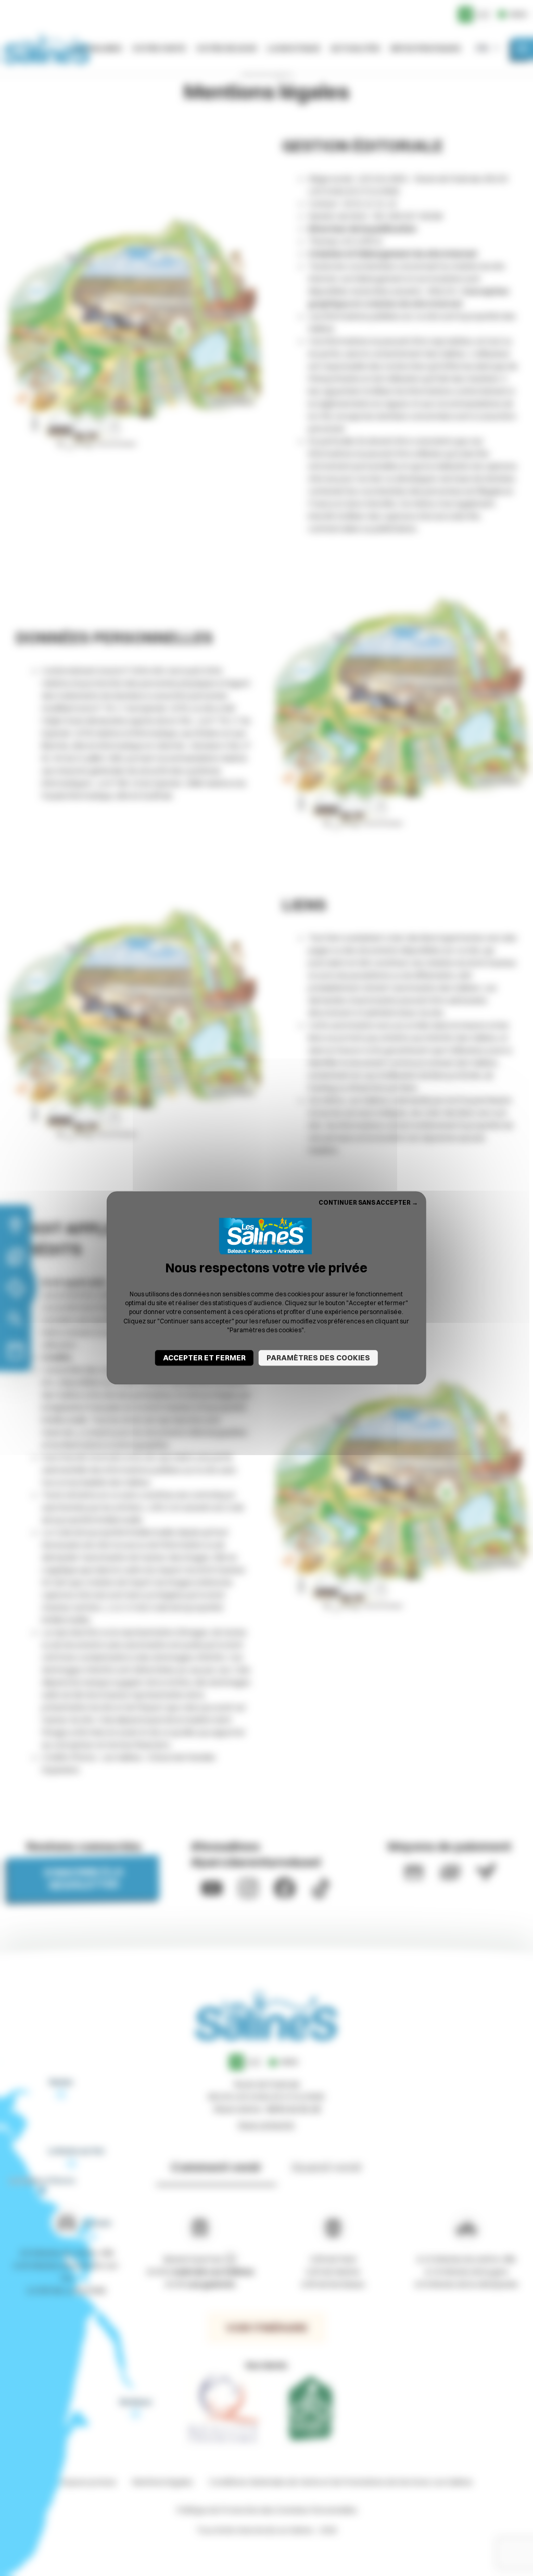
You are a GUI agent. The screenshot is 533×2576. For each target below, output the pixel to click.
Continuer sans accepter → (368, 1202)
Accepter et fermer (204, 1358)
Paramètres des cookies (318, 1358)
